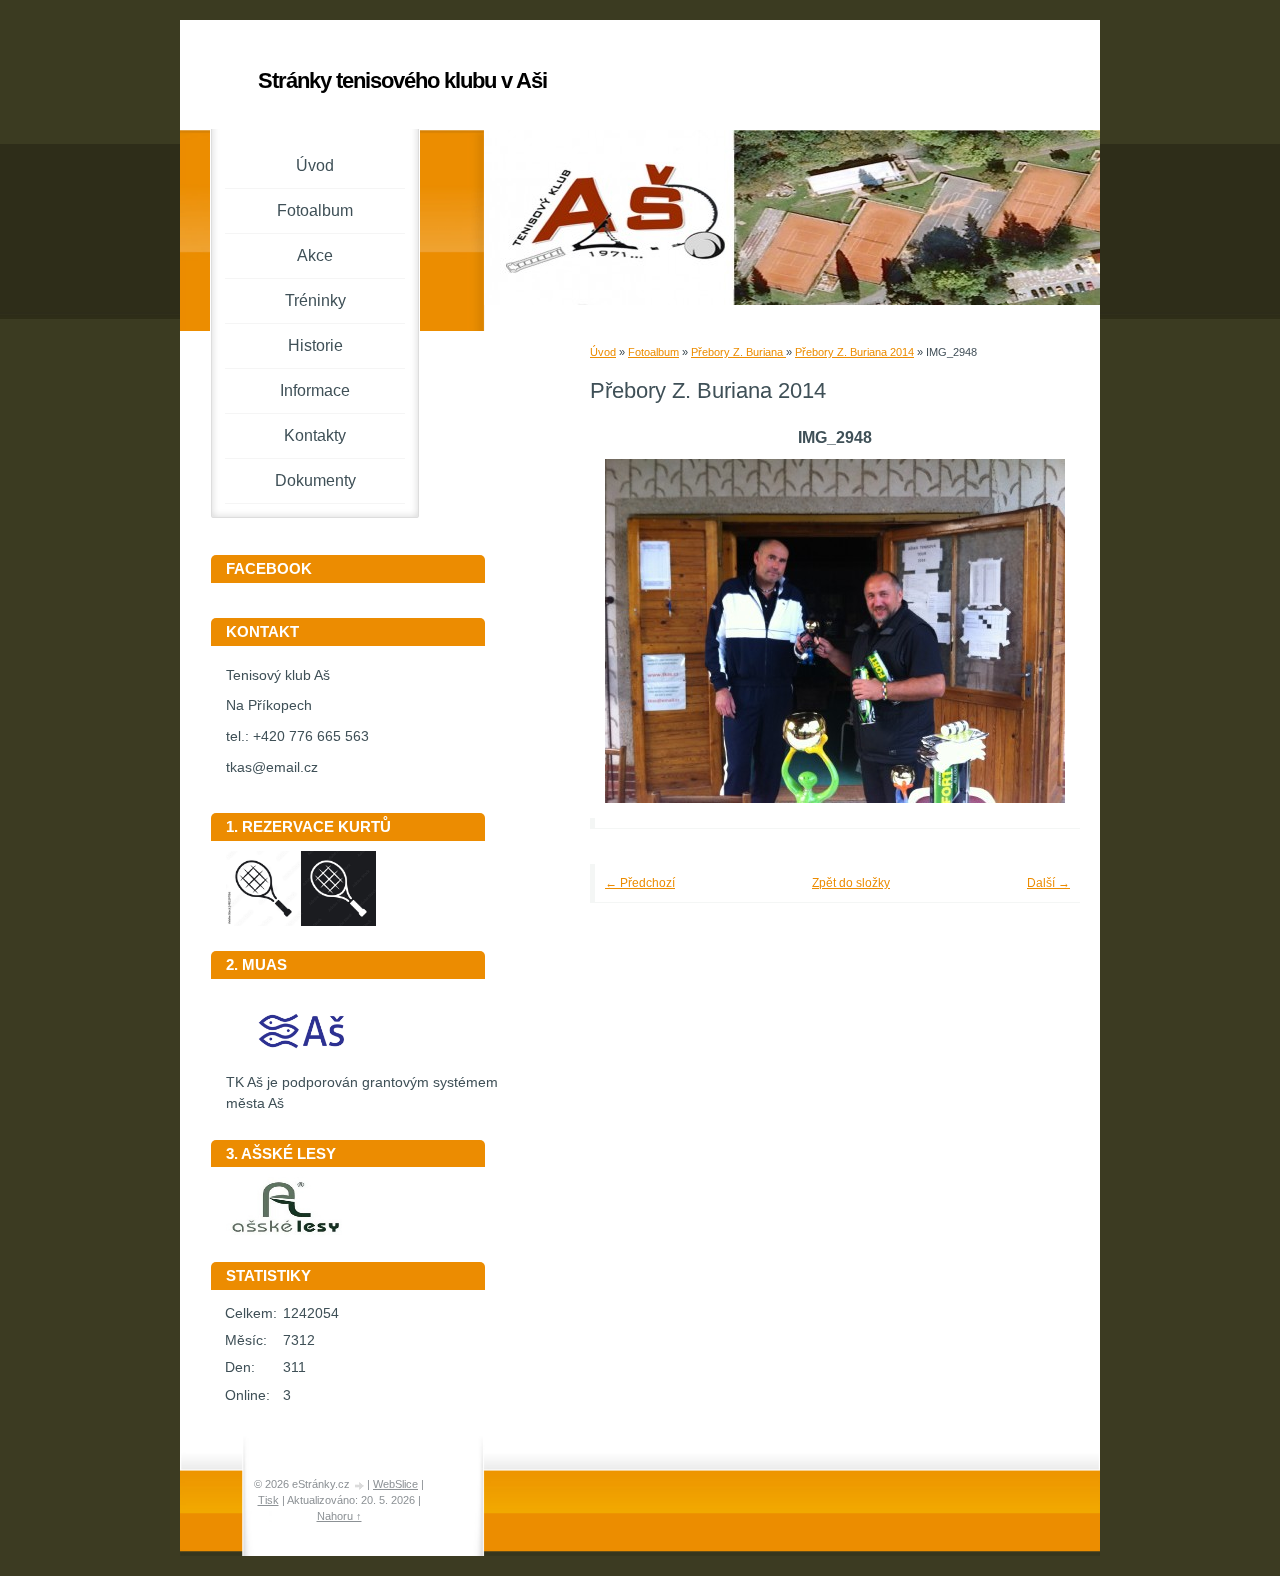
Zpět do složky (851, 883)
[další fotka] (1037, 631)
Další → (1048, 883)
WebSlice (395, 1484)
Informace (315, 390)
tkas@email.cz (272, 767)
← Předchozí (640, 883)
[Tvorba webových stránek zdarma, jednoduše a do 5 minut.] (360, 1485)
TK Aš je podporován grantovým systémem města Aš (362, 1093)
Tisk (268, 1500)
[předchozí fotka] (632, 631)
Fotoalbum (653, 352)
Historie (315, 345)
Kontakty (315, 435)
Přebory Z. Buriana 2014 (854, 352)
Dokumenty (315, 480)
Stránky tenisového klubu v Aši (402, 80)
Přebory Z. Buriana (738, 352)
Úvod (603, 352)
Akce (315, 255)
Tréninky (315, 300)
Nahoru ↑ (339, 1516)
